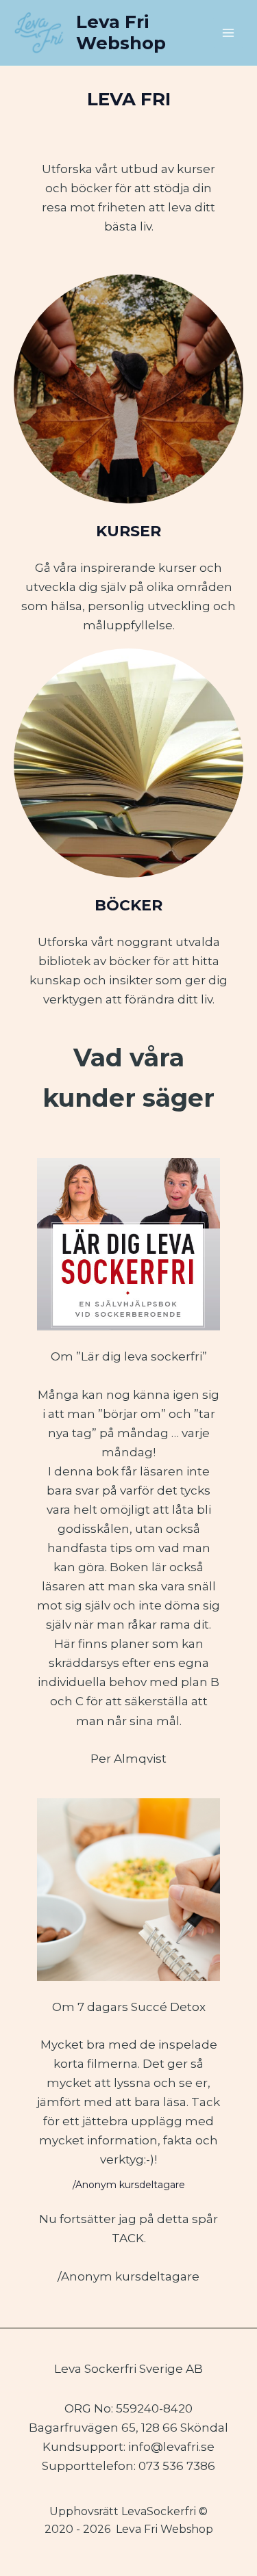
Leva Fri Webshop (121, 32)
